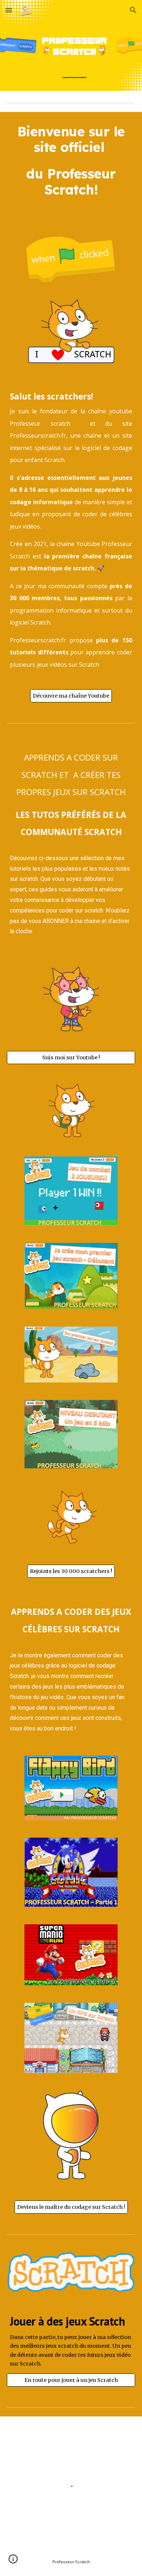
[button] (9, 10)
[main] (71, 167)
